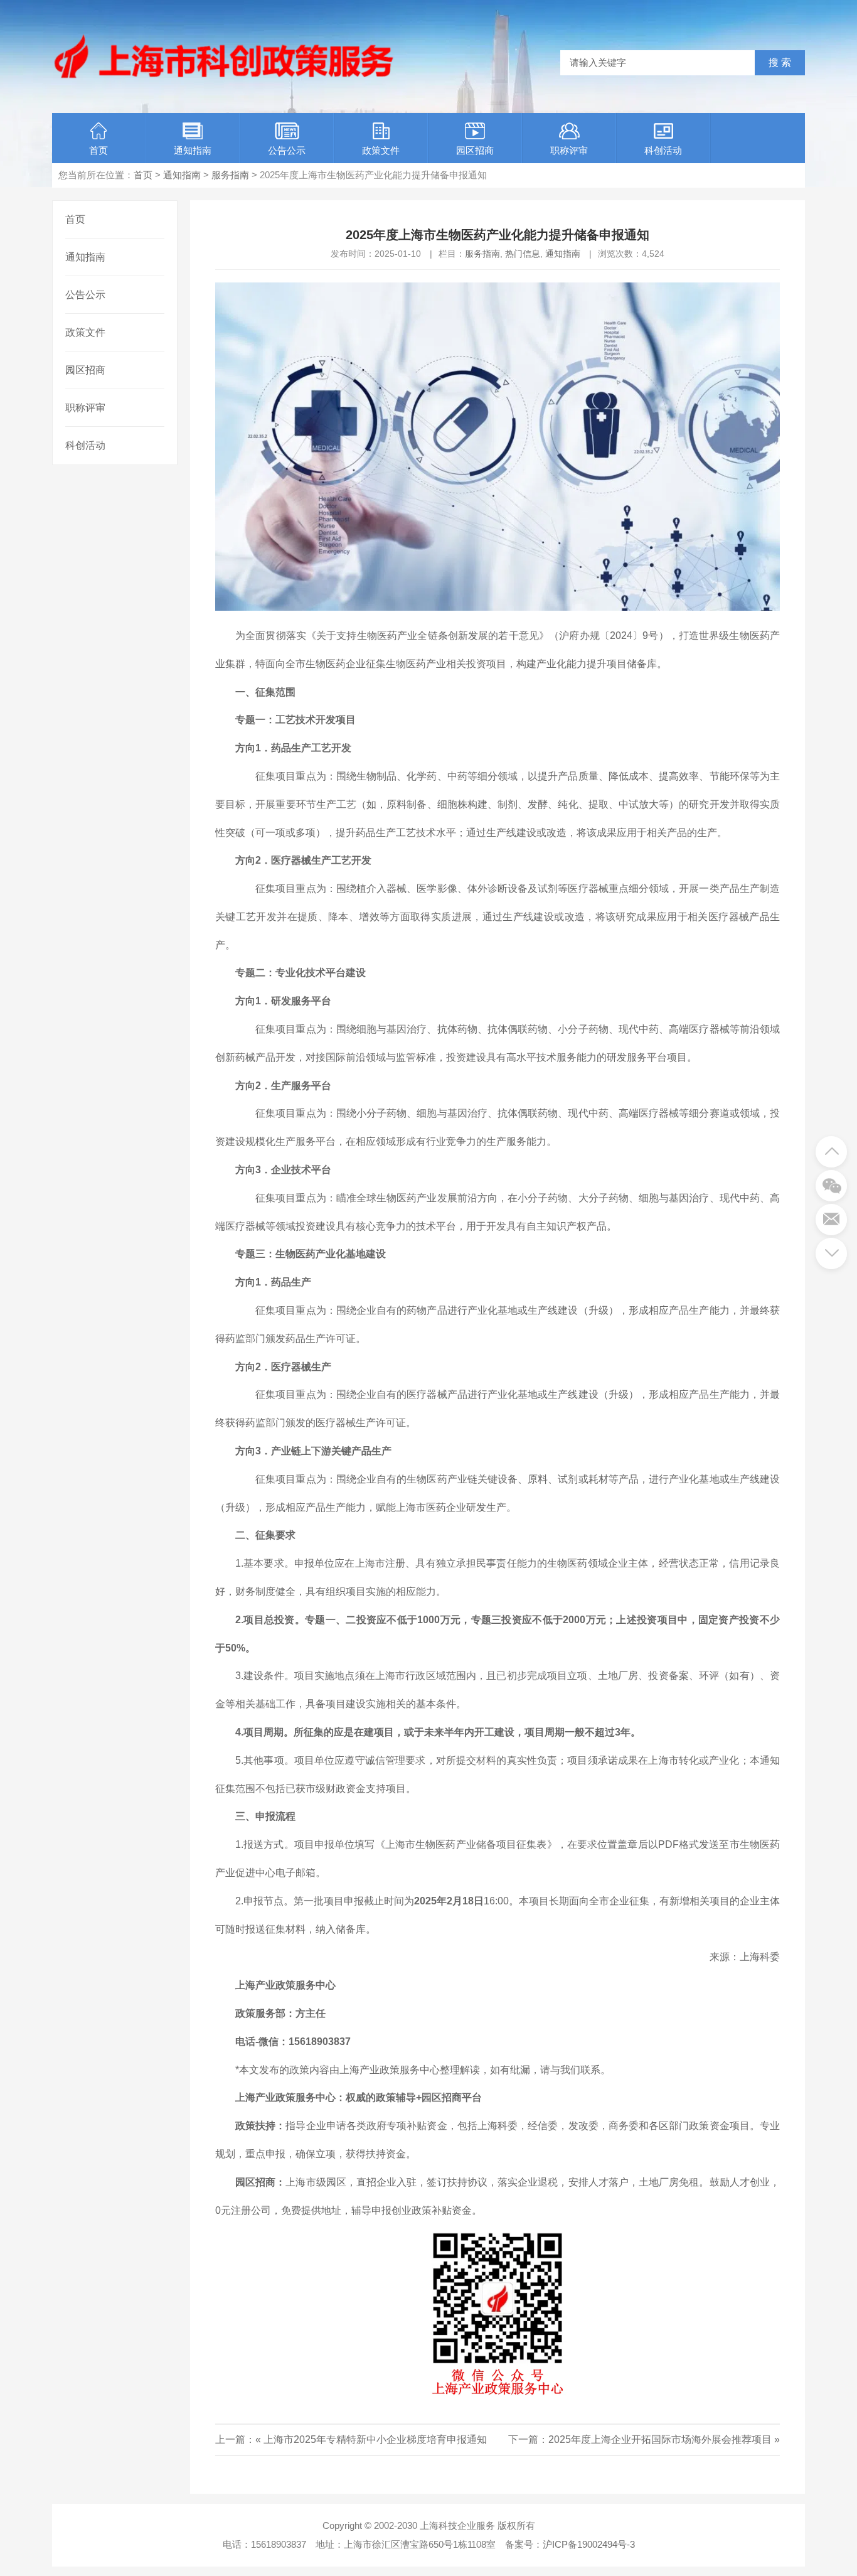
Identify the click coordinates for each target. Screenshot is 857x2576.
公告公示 (287, 150)
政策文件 (381, 150)
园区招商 (475, 150)
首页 (98, 150)
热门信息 (523, 254)
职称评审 (569, 150)
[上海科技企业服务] (224, 78)
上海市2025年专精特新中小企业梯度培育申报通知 (375, 2439)
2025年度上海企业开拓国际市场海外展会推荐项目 (660, 2439)
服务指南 (230, 175)
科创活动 (663, 150)
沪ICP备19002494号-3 (589, 2544)
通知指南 (193, 150)
